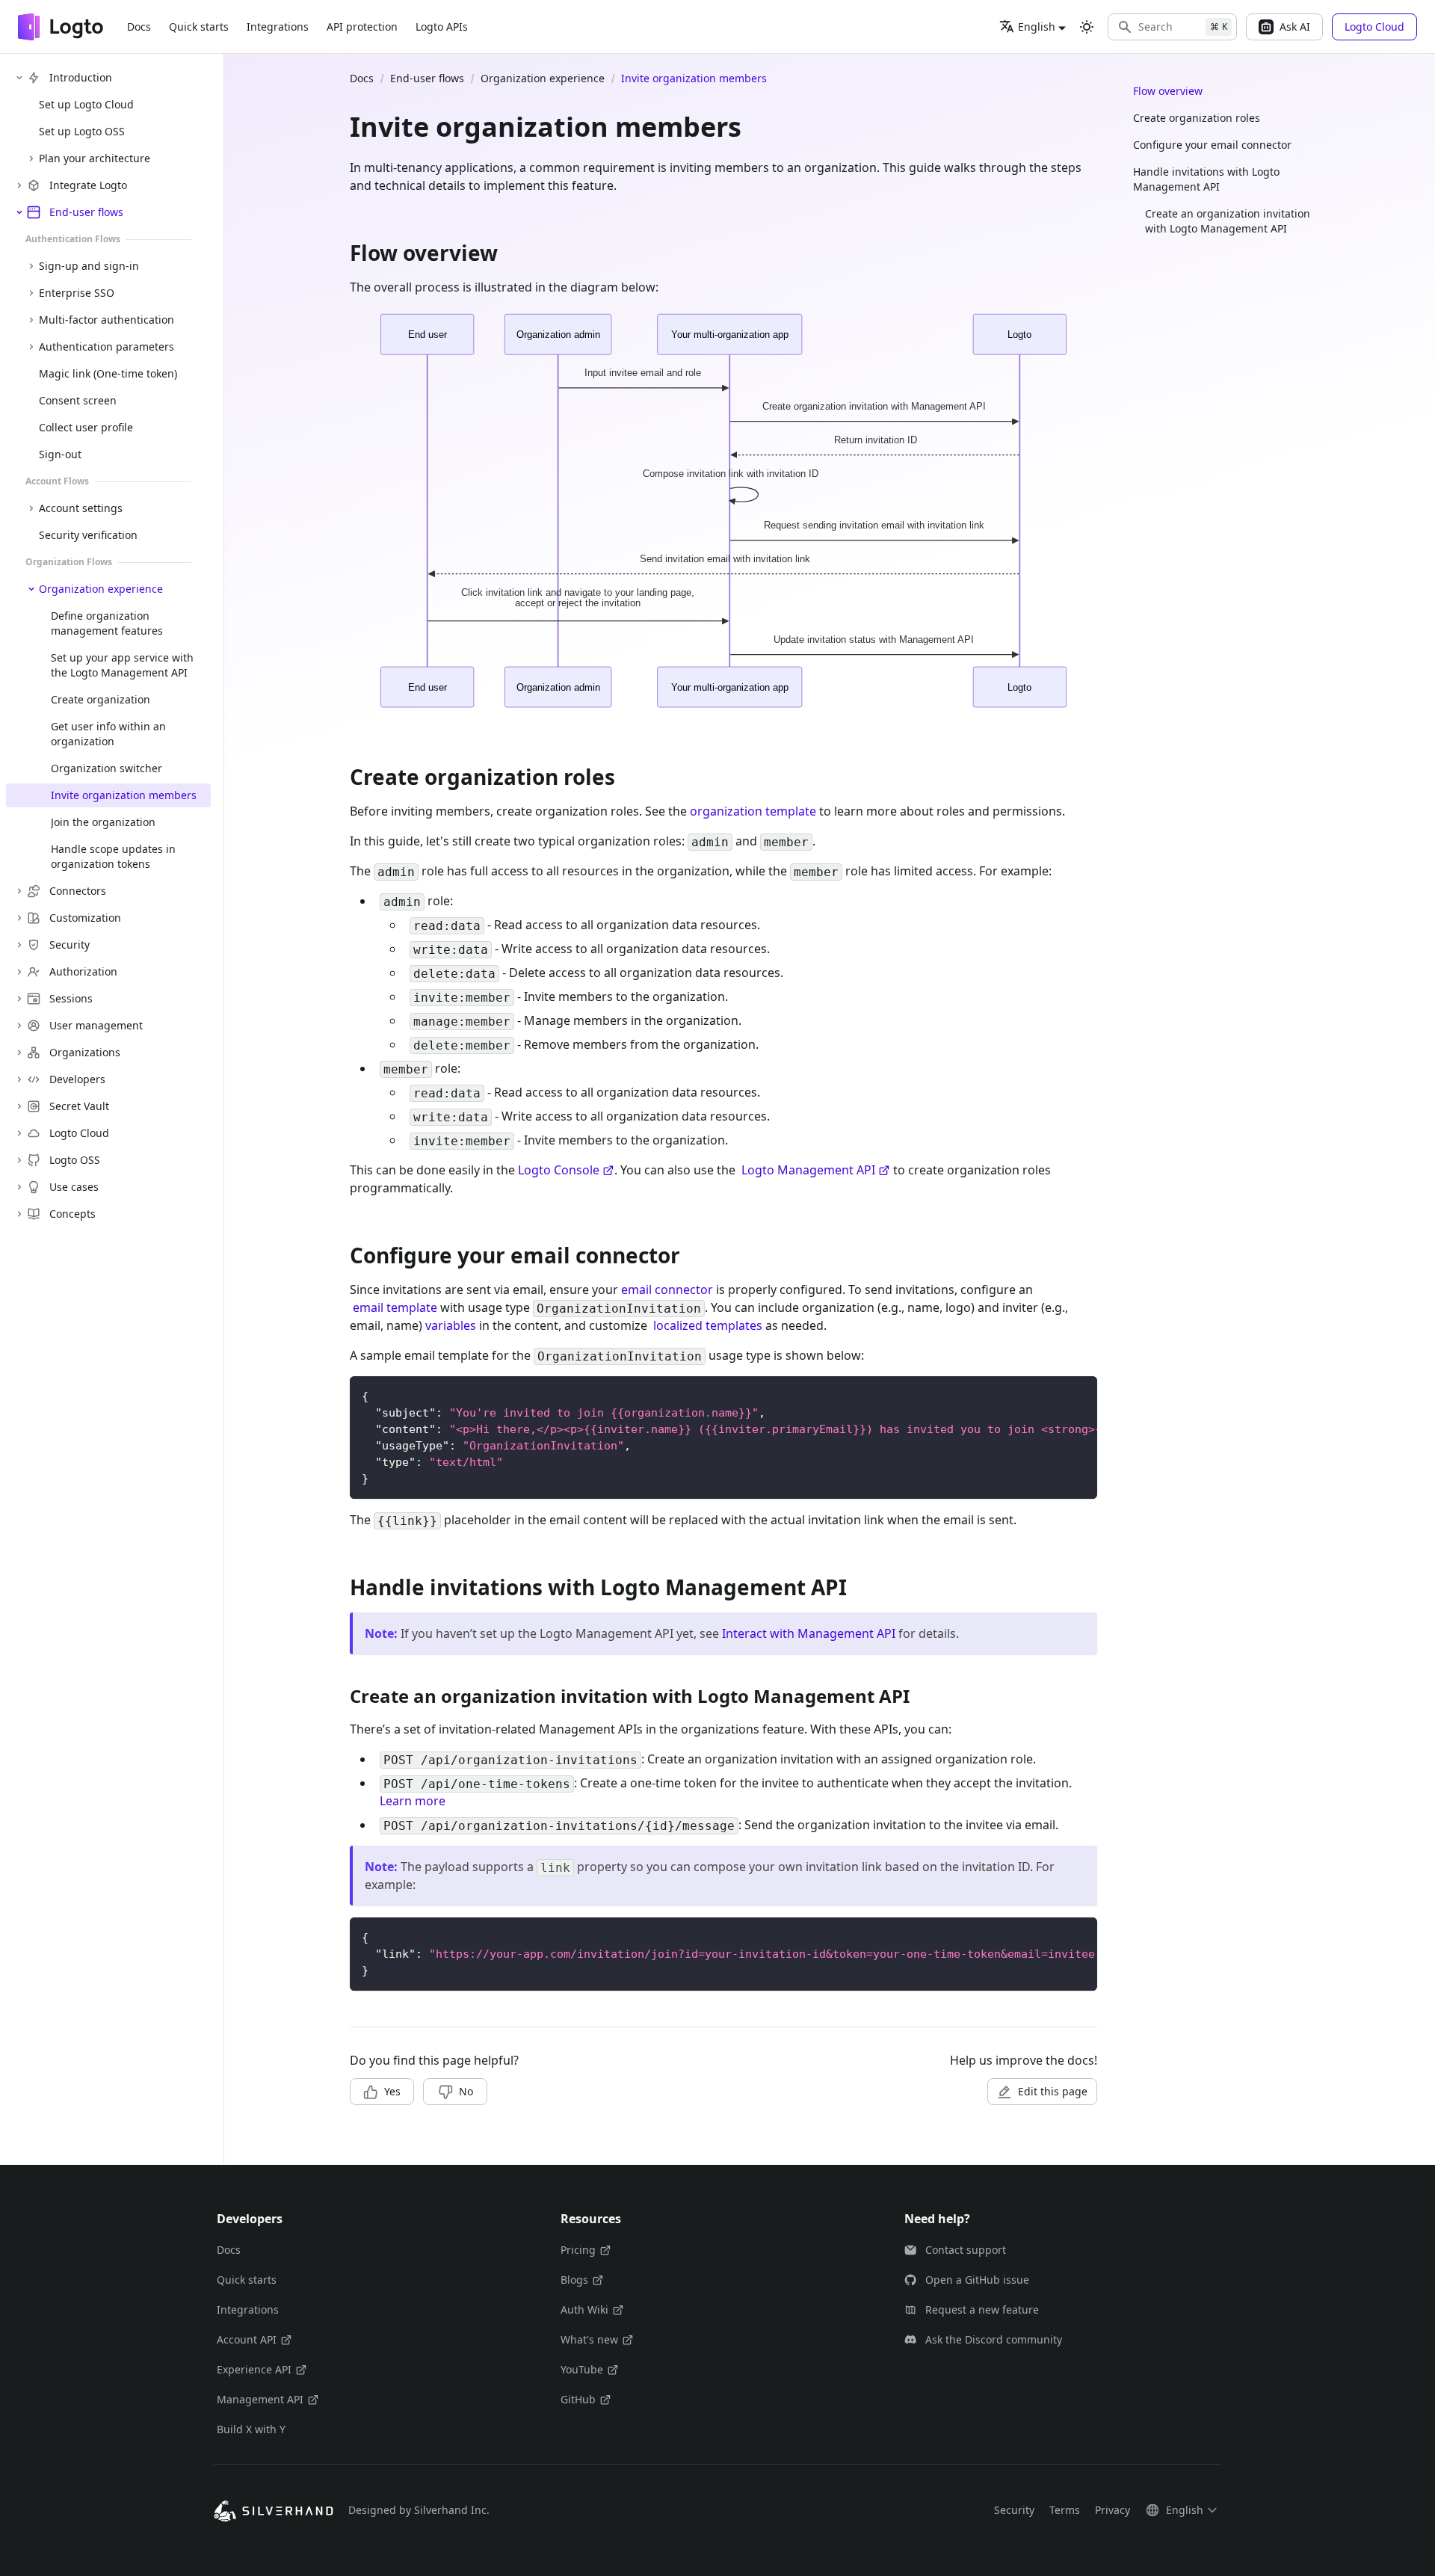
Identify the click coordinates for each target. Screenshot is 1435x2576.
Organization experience (101, 589)
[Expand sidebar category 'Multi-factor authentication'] (31, 320)
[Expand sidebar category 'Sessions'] (19, 999)
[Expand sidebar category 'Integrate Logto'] (19, 185)
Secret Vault (79, 1106)
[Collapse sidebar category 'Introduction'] (19, 78)
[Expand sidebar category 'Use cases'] (19, 1187)
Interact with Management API (809, 1633)
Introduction (81, 77)
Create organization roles (1197, 118)
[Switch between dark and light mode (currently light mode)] (1087, 27)
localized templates (708, 1325)
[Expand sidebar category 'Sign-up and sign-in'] (31, 266)
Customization (85, 918)
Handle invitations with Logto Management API (1206, 179)
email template (395, 1307)
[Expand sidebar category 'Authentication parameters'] (31, 347)
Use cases (74, 1187)
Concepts (72, 1214)
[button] (1172, 27)
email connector (667, 1289)
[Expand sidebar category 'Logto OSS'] (19, 1160)
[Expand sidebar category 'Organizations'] (19, 1053)
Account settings (81, 508)
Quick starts (199, 27)
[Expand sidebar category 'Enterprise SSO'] (31, 293)
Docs (139, 27)
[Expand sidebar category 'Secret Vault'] (19, 1106)
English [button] (1037, 27)
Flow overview (1168, 91)
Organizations (85, 1052)
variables (451, 1325)
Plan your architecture (95, 158)
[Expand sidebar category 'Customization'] (19, 918)
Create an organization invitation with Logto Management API (1228, 221)
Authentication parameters (107, 346)
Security (70, 945)
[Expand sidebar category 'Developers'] (19, 1079)
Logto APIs (442, 27)
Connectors (78, 891)
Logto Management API (808, 1170)
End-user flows (86, 212)
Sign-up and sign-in (89, 266)
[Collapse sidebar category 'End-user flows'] (19, 212)
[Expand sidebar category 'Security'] (19, 945)
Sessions (71, 998)
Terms (1065, 2510)
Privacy (1112, 2510)
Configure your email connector (1212, 145)
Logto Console (559, 1170)
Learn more (413, 1801)
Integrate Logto (88, 185)
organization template (753, 811)
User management (96, 1025)
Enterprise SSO (77, 293)
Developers (77, 1079)
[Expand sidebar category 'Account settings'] (31, 508)
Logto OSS (75, 1160)
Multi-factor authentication (107, 320)
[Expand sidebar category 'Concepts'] (19, 1214)
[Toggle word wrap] (1052, 1395)
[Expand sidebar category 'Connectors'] (19, 891)
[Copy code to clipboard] (1079, 1395)
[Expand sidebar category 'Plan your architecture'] (31, 158)
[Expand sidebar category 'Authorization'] (19, 972)
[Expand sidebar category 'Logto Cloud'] (19, 1133)
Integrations (278, 27)
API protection (362, 27)
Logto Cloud (79, 1133)
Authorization (83, 971)
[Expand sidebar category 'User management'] (19, 1026)
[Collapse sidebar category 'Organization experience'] (31, 589)
